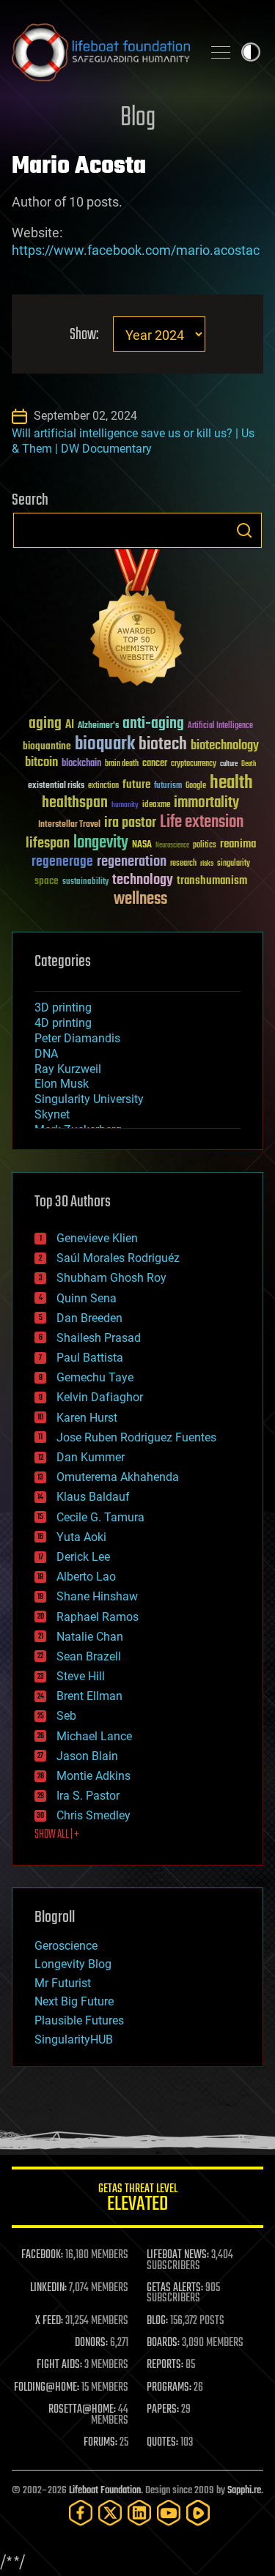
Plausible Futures (79, 2020)
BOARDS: (163, 2343)
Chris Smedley (93, 1815)
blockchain (81, 764)
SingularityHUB (74, 2039)
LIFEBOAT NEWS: (178, 2255)
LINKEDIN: (48, 2288)
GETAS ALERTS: (175, 2288)
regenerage (62, 862)
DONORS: (91, 2343)
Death (249, 764)
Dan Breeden (89, 1318)
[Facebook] (81, 2513)
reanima (238, 844)
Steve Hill (81, 1676)
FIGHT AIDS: (59, 2365)
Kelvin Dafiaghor (100, 1397)
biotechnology (225, 746)
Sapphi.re (244, 2491)
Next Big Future (74, 2001)
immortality (206, 803)
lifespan (48, 843)
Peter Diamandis (77, 1038)
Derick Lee (83, 1557)
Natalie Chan (90, 1637)
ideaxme (156, 806)
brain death (122, 764)
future (136, 785)
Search (244, 530)
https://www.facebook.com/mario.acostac (136, 250)
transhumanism (212, 881)
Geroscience (66, 1946)
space (47, 881)
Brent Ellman (89, 1696)
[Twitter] (110, 2513)
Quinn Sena (87, 1298)
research (183, 864)
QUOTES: (162, 2443)
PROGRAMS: (169, 2388)
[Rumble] (198, 2513)
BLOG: (157, 2321)
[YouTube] (169, 2513)
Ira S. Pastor (88, 1796)
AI (70, 725)
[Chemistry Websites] (137, 621)
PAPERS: (163, 2410)
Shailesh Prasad (99, 1338)
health (231, 783)
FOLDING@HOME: (47, 2388)
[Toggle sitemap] (221, 52)
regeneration (132, 862)
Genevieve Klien (97, 1238)
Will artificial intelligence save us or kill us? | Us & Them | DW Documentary (133, 441)
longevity (101, 843)
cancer (155, 764)
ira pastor (130, 823)
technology (143, 881)
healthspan (75, 803)
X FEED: (49, 2321)
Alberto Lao (86, 1577)
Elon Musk (62, 1084)
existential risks (56, 786)
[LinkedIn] (139, 2513)
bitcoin (41, 763)
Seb (66, 1716)
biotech (163, 745)
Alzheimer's (98, 726)
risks (207, 864)
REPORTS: (165, 2365)
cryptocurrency (194, 764)
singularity (234, 864)
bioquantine (47, 746)
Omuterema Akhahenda (118, 1477)
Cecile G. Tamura (100, 1517)
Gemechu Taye (95, 1377)
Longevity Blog (73, 1964)
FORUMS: (100, 2443)
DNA (46, 1054)
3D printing (63, 1007)
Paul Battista (90, 1358)
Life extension (202, 823)
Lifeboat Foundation (105, 2491)
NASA (142, 845)
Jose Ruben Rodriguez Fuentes (136, 1437)
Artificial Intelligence (220, 726)
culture (229, 764)
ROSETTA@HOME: (82, 2410)
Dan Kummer (91, 1457)
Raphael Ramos (98, 1617)
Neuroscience (172, 846)
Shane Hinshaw (97, 1596)
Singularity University (89, 1099)
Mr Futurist (63, 1983)
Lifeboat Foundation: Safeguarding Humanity (101, 52)
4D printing (63, 1023)
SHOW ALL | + (57, 1835)
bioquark (105, 745)
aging (45, 724)
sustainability (85, 883)
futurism (168, 787)
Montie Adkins (93, 1776)
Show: (84, 335)
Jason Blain (87, 1756)
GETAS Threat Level (138, 2200)
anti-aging (153, 724)
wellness (140, 899)
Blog (138, 118)
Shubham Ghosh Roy (111, 1278)
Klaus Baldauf (93, 1497)
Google (196, 786)
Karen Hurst (87, 1418)
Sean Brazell (89, 1656)
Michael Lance (94, 1736)
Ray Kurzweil (68, 1069)
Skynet (52, 1114)
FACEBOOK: (42, 2255)
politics (205, 846)
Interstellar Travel (69, 825)
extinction (103, 786)
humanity (125, 806)
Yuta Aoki (81, 1537)
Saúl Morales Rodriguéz (118, 1258)
